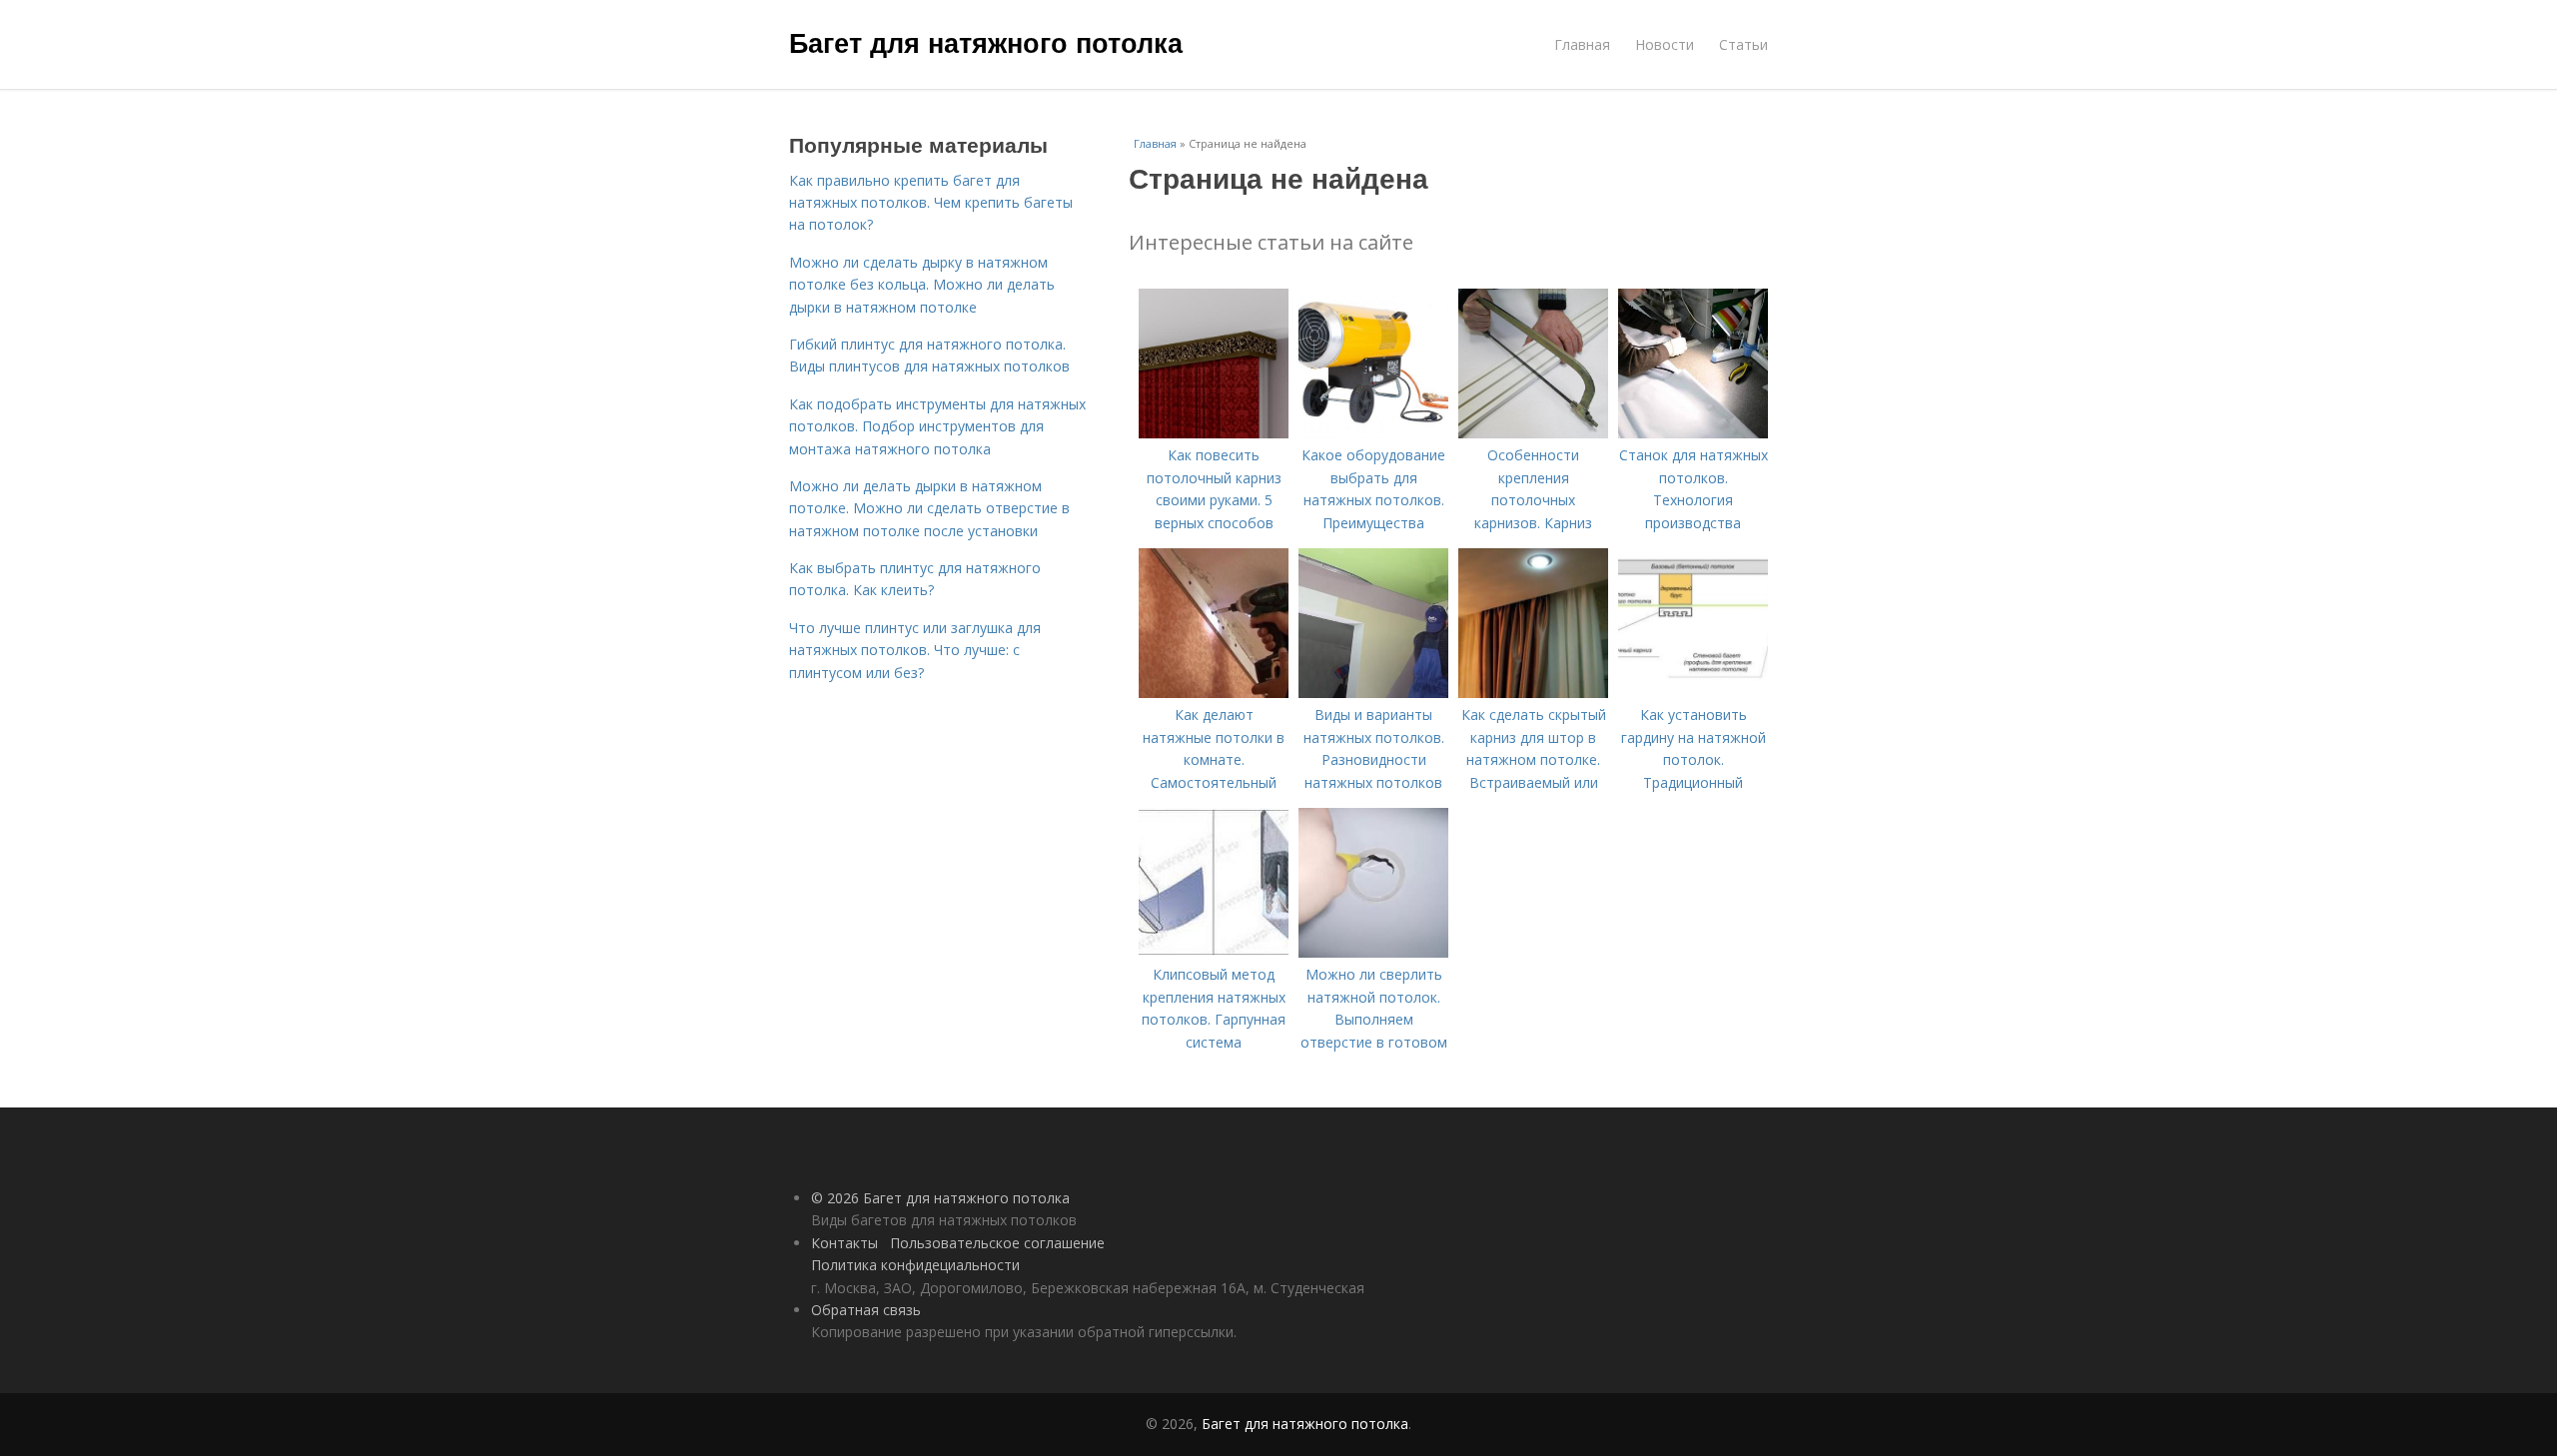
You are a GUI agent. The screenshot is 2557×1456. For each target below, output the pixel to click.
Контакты (845, 1243)
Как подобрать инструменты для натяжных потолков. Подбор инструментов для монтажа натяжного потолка (937, 426)
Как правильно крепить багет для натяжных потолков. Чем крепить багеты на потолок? (931, 203)
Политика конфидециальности (915, 1265)
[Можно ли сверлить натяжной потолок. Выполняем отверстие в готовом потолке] (1373, 952)
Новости (1665, 44)
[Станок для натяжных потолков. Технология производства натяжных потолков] (1693, 433)
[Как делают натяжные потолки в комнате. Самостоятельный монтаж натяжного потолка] (1214, 693)
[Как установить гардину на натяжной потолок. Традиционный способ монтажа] (1693, 693)
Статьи (1743, 44)
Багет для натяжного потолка (986, 42)
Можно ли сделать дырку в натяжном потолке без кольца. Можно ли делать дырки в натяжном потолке (922, 285)
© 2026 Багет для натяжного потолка (940, 1198)
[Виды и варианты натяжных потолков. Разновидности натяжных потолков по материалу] (1373, 693)
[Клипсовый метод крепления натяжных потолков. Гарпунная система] (1214, 952)
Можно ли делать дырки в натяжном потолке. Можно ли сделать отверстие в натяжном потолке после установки (929, 508)
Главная (1582, 44)
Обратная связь (866, 1310)
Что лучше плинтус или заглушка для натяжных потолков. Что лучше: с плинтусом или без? (915, 650)
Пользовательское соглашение (997, 1243)
